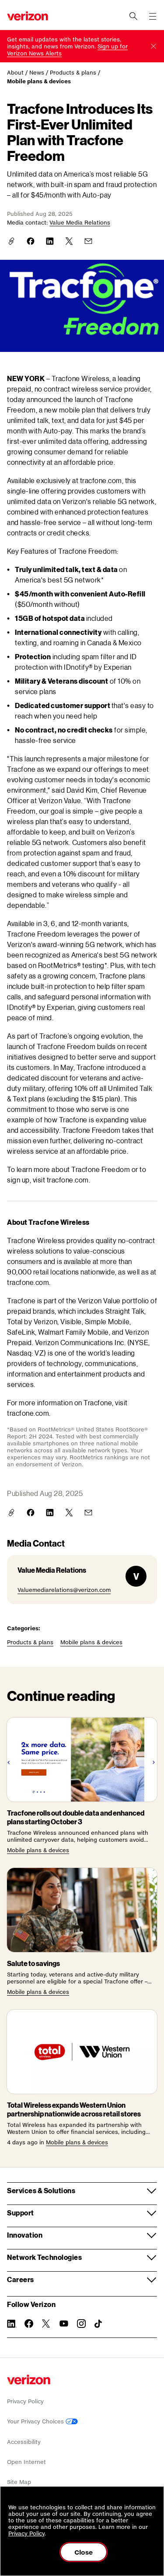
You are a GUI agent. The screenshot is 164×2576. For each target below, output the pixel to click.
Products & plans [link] (73, 73)
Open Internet (26, 2462)
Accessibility (24, 2442)
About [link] (15, 73)
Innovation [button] (25, 2235)
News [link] (37, 73)
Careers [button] (21, 2279)
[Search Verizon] (133, 16)
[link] (31, 241)
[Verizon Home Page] (29, 2380)
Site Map (19, 2482)
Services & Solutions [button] (41, 2190)
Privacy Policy (25, 2401)
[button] (154, 46)
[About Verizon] (28, 16)
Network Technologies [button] (44, 2257)
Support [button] (21, 2213)
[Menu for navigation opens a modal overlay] (153, 16)
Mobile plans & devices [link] (39, 81)
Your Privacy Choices (36, 2421)
